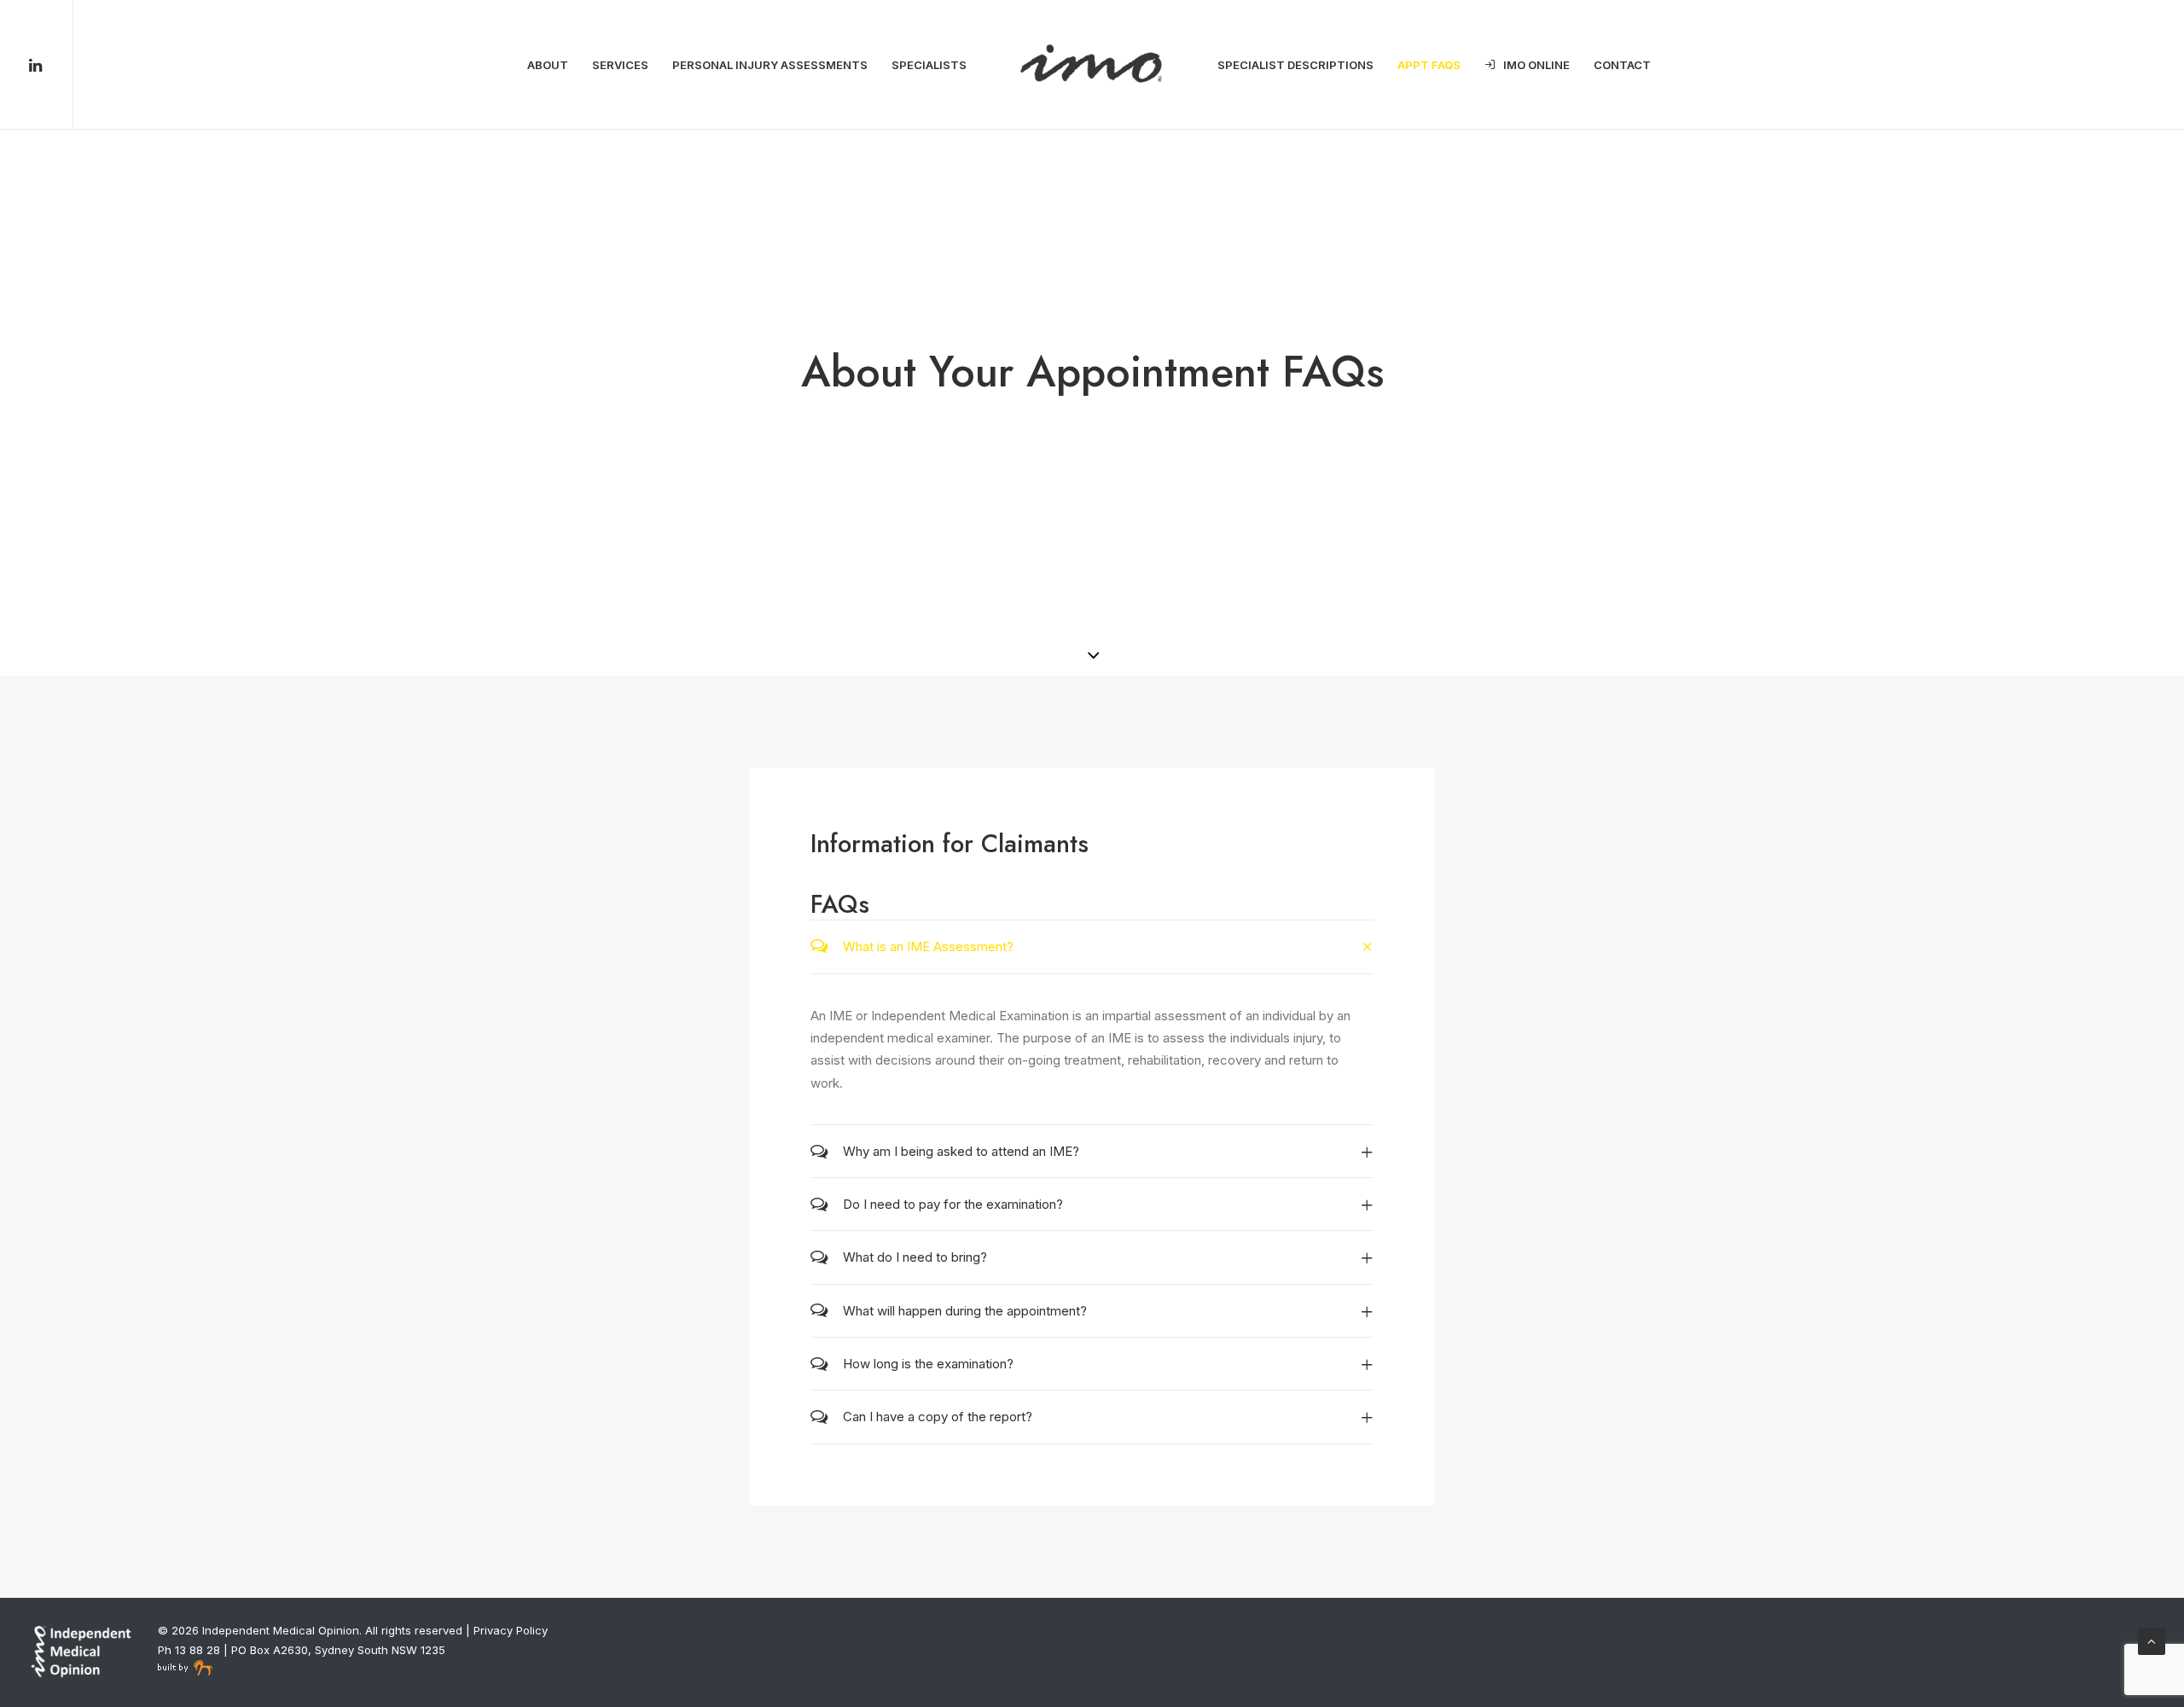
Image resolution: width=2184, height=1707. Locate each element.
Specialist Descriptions (1295, 65)
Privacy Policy (511, 1630)
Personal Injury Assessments (770, 65)
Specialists (929, 65)
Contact (1622, 65)
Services (620, 65)
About (548, 65)
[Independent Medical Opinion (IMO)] (1092, 65)
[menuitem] (50, 65)
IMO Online (1536, 65)
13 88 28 (197, 1650)
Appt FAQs (1429, 65)
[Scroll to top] (2152, 1640)
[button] (50, 65)
